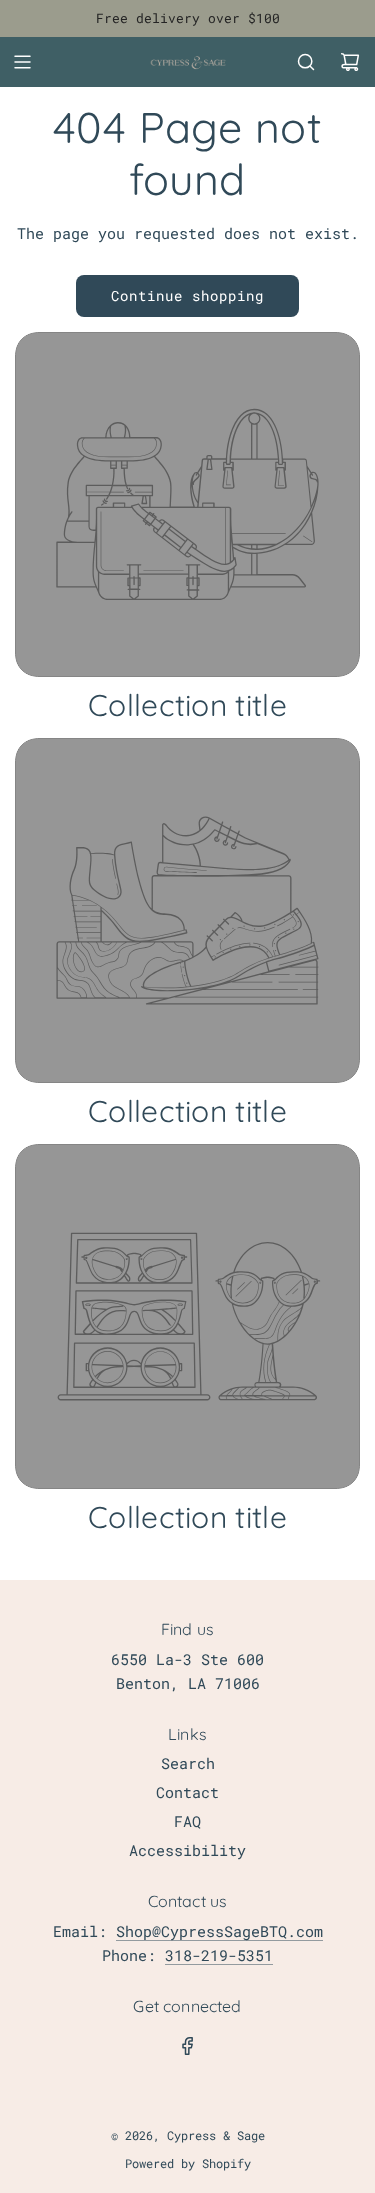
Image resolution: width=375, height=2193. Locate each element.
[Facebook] (188, 2046)
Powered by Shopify (188, 2163)
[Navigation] (22, 62)
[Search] (306, 62)
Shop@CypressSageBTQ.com (219, 1931)
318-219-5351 (219, 1955)
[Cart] (350, 62)
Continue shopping (187, 295)
